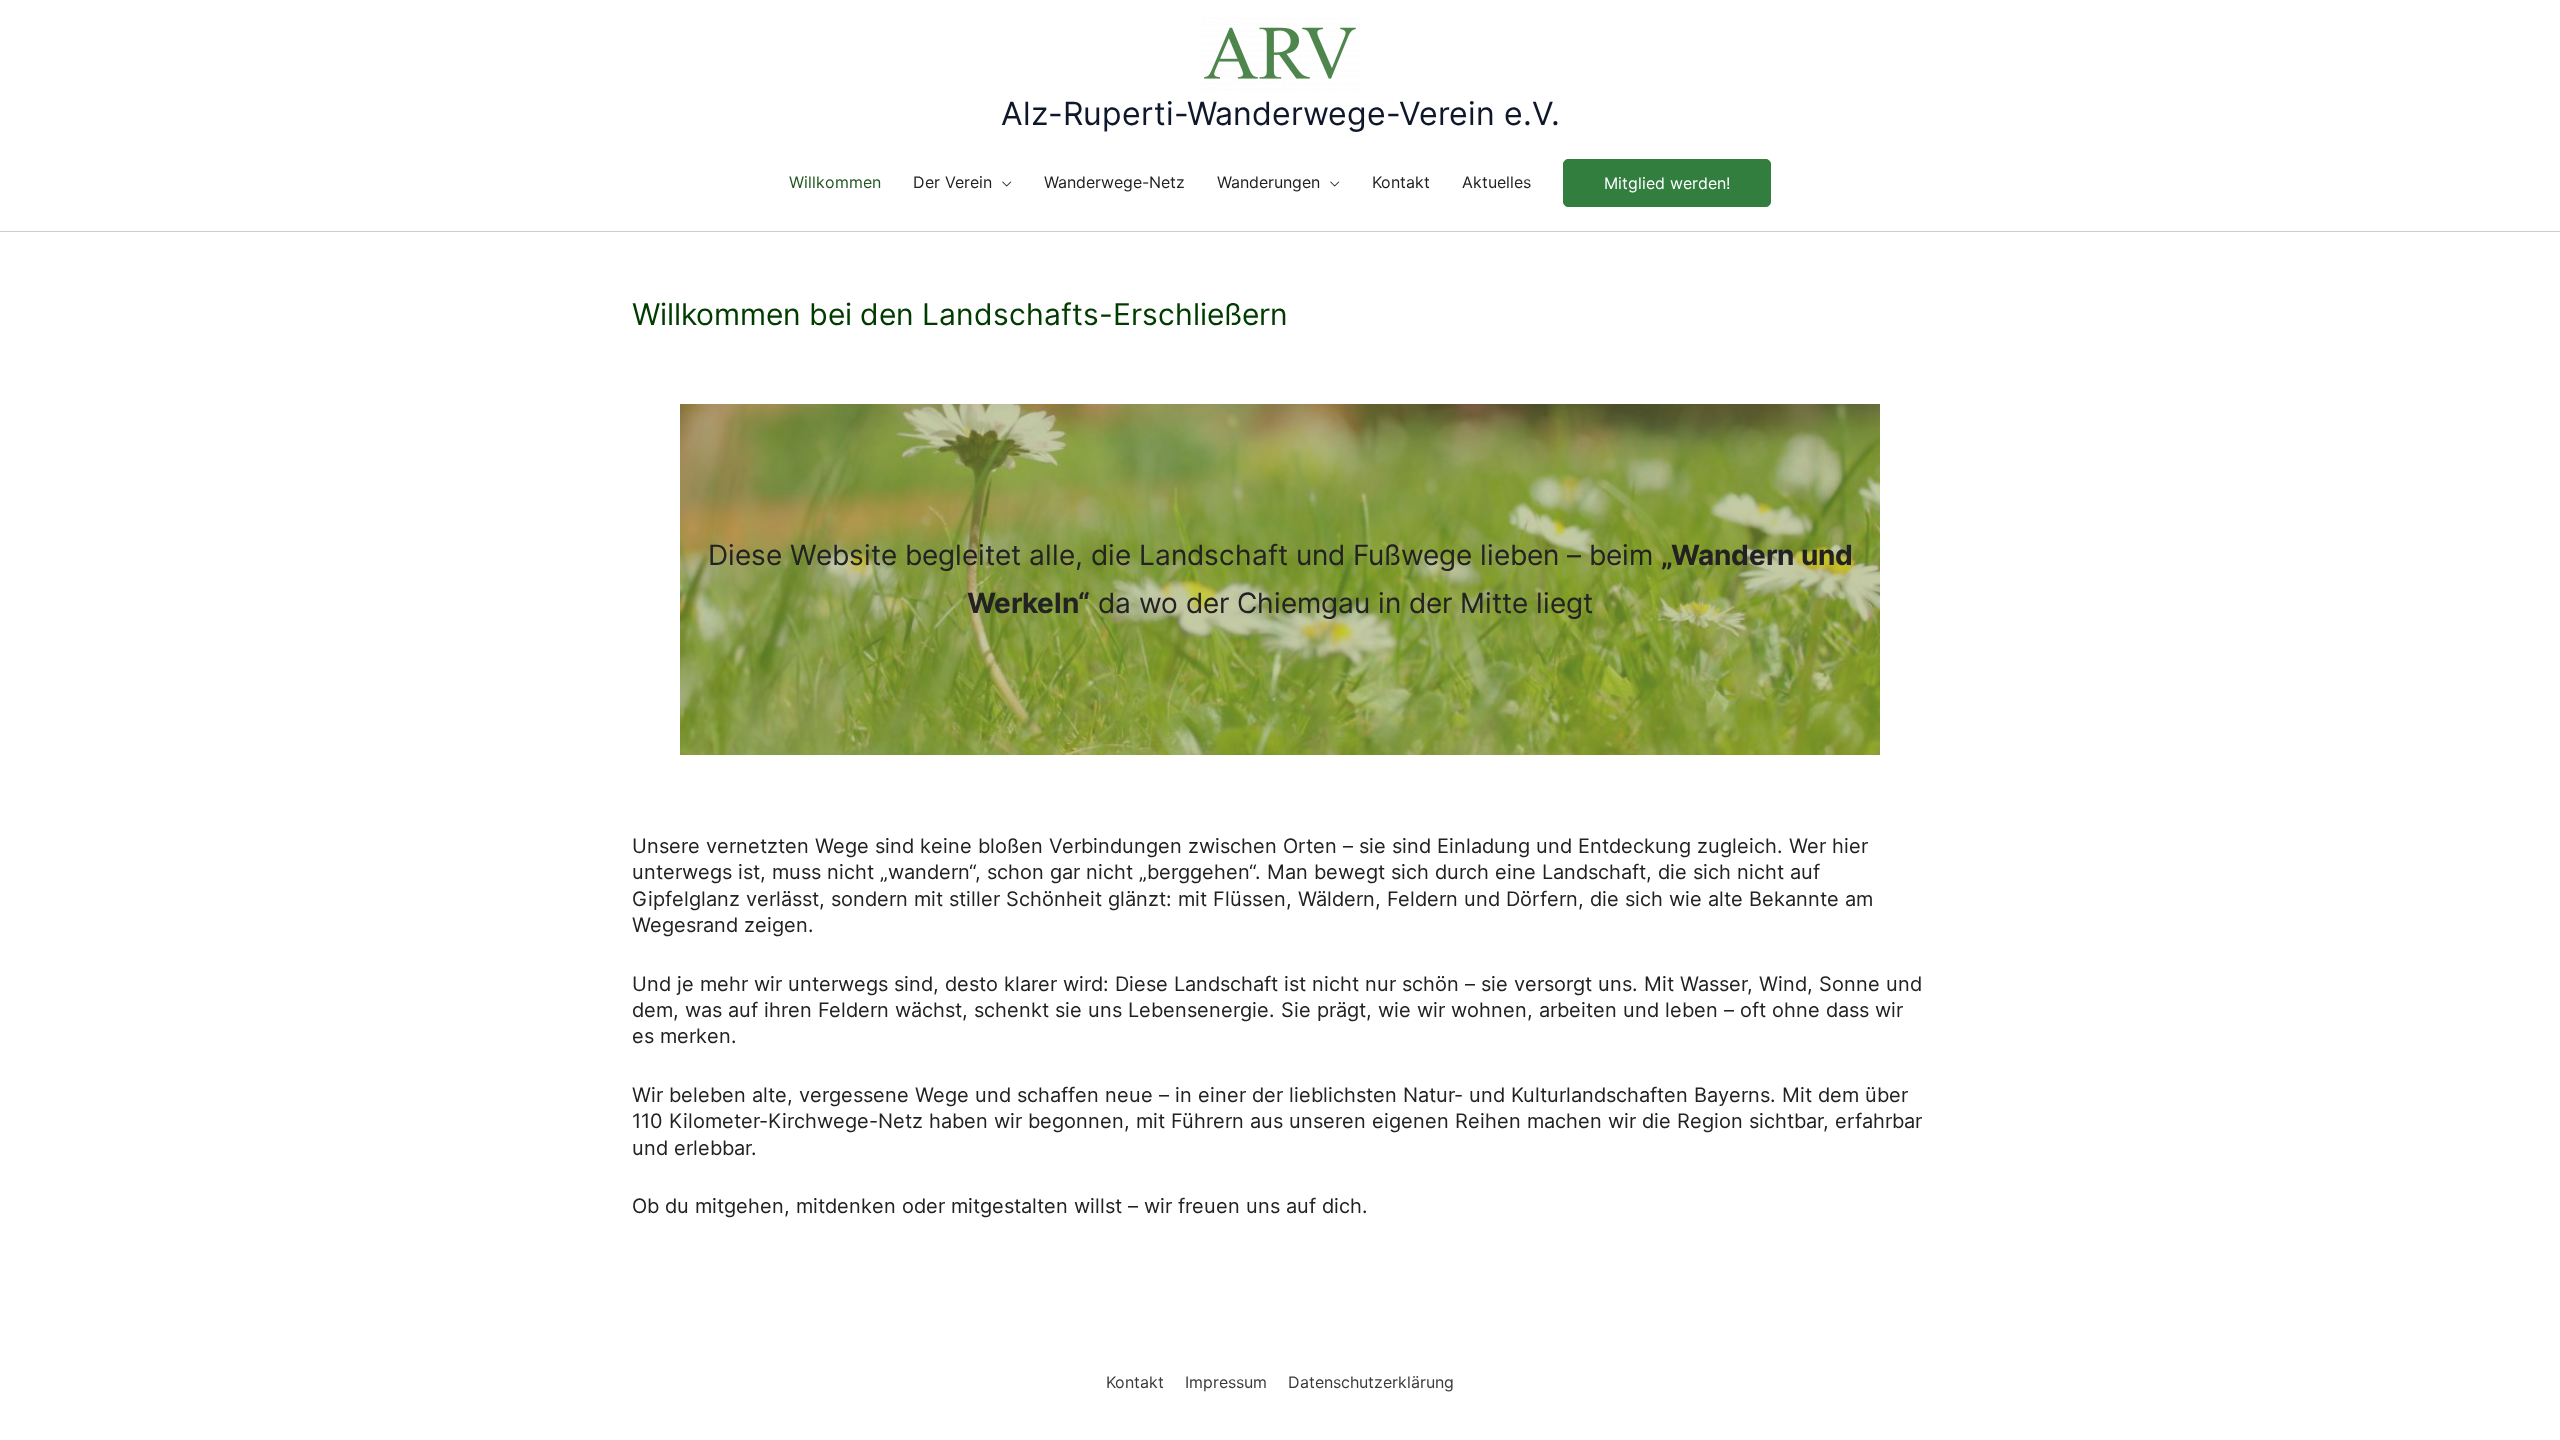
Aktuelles (1496, 182)
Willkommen (835, 182)
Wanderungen (1268, 182)
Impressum (1226, 1382)
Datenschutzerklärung (1371, 1382)
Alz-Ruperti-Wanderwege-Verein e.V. (1280, 113)
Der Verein (952, 182)
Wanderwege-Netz (1114, 182)
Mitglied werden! (1667, 183)
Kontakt (1401, 182)
